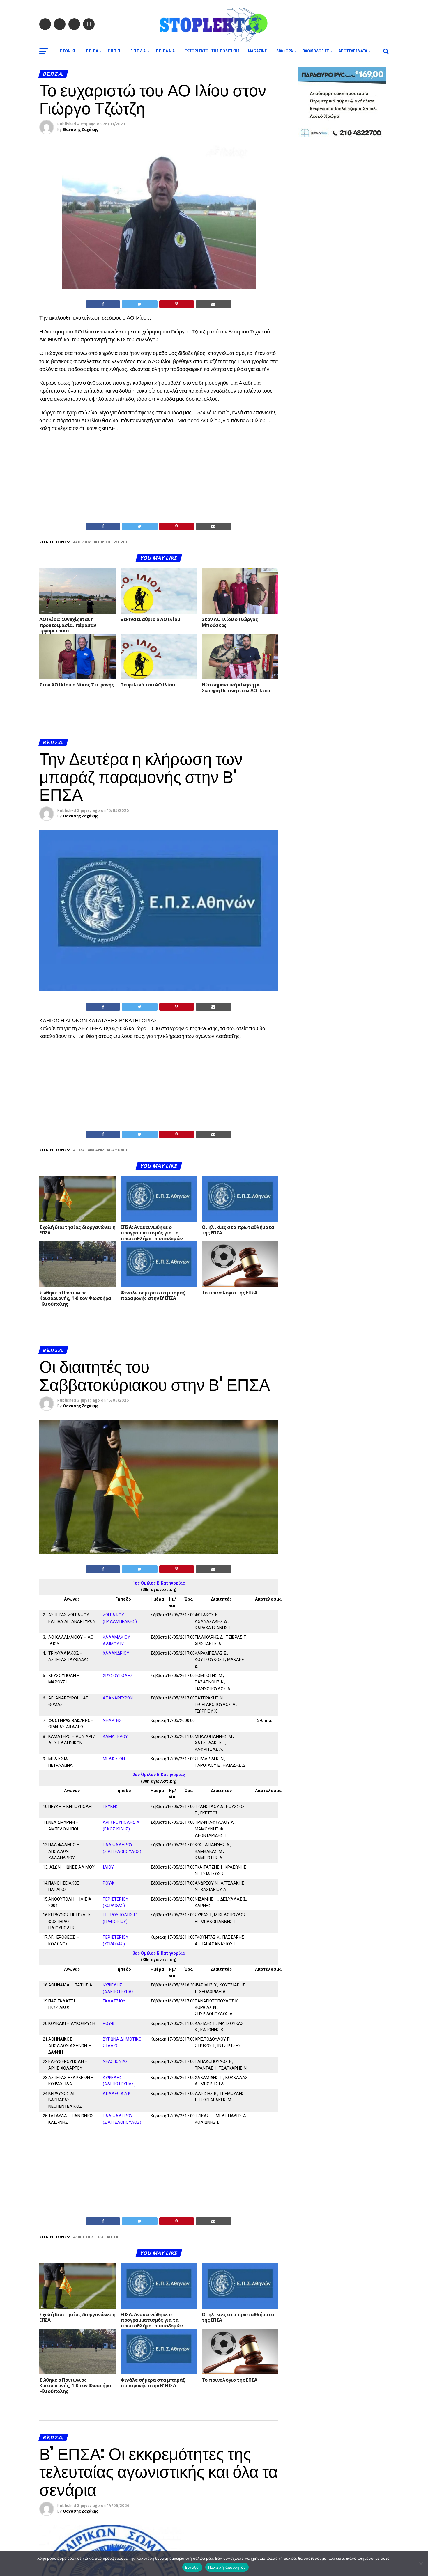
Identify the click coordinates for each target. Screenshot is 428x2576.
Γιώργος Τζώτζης (112, 542)
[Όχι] (421, 2563)
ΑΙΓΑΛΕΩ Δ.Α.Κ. (117, 2094)
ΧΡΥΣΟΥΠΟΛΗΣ (118, 1676)
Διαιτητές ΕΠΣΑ (90, 2237)
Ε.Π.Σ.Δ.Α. (138, 51)
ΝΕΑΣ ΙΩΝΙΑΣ (115, 2062)
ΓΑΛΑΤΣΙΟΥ (114, 2001)
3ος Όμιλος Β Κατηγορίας (159, 1953)
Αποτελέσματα (353, 51)
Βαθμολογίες (316, 51)
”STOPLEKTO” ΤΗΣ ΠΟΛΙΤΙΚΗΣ (212, 51)
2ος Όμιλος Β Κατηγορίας (159, 1775)
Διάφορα (285, 51)
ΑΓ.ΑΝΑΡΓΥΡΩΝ (118, 1698)
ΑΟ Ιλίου (83, 542)
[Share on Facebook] (103, 304)
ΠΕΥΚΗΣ (111, 1807)
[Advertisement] (159, 479)
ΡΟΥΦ (108, 1883)
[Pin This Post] (177, 304)
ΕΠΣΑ (80, 1150)
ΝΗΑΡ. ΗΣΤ (114, 1721)
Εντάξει (192, 2567)
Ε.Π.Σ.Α (92, 51)
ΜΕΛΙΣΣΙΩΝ (114, 1759)
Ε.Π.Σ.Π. (114, 51)
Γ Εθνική (68, 51)
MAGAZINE (257, 51)
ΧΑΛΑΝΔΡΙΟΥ (116, 1653)
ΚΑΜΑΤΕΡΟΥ (115, 1737)
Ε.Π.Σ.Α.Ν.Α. (166, 51)
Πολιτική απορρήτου (227, 2567)
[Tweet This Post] (139, 304)
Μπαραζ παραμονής (109, 1150)
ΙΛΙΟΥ (108, 1867)
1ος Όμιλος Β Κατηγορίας (159, 1583)
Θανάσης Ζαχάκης (81, 130)
